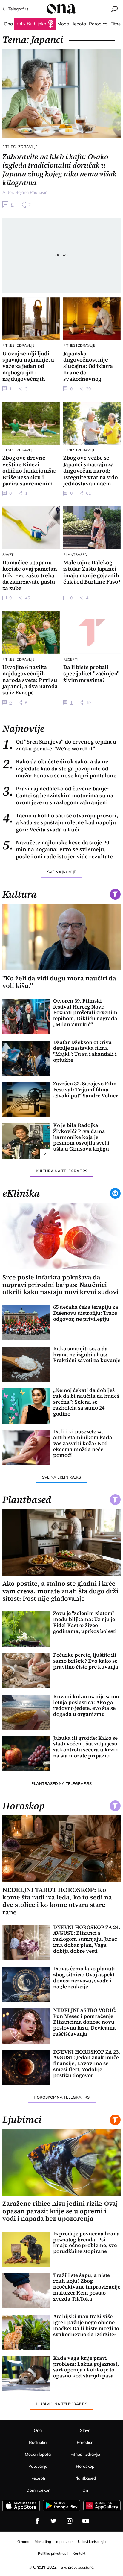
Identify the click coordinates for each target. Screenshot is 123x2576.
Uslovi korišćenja (92, 2541)
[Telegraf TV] (86, 2521)
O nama (24, 2541)
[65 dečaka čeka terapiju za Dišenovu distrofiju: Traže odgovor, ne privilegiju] (26, 1323)
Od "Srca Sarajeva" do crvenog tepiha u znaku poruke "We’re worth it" (59, 745)
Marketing (43, 2541)
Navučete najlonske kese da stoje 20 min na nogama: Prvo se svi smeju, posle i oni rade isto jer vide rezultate (58, 849)
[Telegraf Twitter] (53, 2521)
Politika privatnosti (53, 2553)
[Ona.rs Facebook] (37, 2521)
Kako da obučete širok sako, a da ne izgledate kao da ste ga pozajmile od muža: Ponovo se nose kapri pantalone (59, 768)
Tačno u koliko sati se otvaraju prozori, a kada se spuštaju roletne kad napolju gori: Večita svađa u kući (60, 822)
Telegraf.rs (18, 9)
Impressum (64, 2541)
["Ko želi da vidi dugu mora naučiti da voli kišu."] (61, 937)
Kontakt (79, 2553)
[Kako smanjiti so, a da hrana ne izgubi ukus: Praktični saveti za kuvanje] (26, 1364)
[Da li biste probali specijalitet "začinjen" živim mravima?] (92, 632)
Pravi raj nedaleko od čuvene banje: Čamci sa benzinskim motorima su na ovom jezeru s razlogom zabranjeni (58, 796)
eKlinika (21, 1193)
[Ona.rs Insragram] (70, 2521)
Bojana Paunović (31, 192)
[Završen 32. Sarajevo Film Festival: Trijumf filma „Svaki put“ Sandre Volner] (26, 1099)
